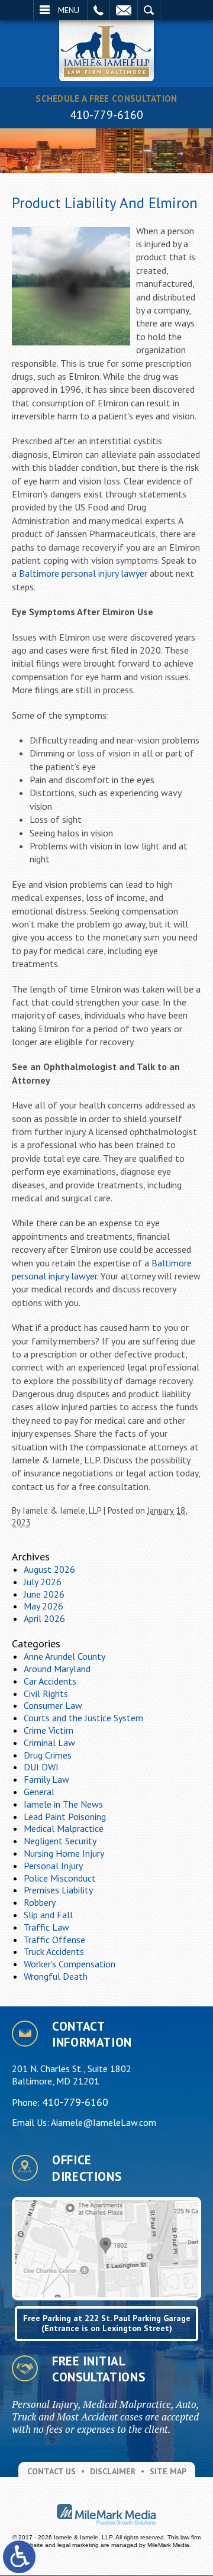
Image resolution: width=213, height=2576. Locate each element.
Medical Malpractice (64, 1828)
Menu (69, 10)
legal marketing (78, 2545)
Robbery (40, 1902)
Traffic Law (46, 1927)
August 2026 (49, 1569)
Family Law (46, 1779)
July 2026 (43, 1582)
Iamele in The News (63, 1804)
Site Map (168, 2471)
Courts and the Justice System (83, 1718)
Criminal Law (49, 1743)
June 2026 (44, 1594)
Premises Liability (58, 1890)
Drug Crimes (48, 1755)
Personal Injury (53, 1866)
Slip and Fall (48, 1915)
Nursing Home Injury (64, 1853)
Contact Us (51, 2471)
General (39, 1792)
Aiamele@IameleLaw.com (104, 2122)
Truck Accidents (54, 1951)
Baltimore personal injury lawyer (83, 573)
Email (124, 10)
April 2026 (44, 1618)
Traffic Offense (54, 1940)
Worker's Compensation (70, 1964)
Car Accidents (50, 1681)
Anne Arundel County (64, 1656)
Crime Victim (49, 1730)
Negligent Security (60, 1841)
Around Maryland (57, 1669)
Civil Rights (46, 1693)
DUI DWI (41, 1767)
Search (149, 10)
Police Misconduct (60, 1878)
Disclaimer (113, 2471)
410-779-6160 (106, 115)
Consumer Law (53, 1705)
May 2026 (43, 1606)
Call (99, 10)
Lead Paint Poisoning (65, 1817)
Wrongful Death (56, 1976)
